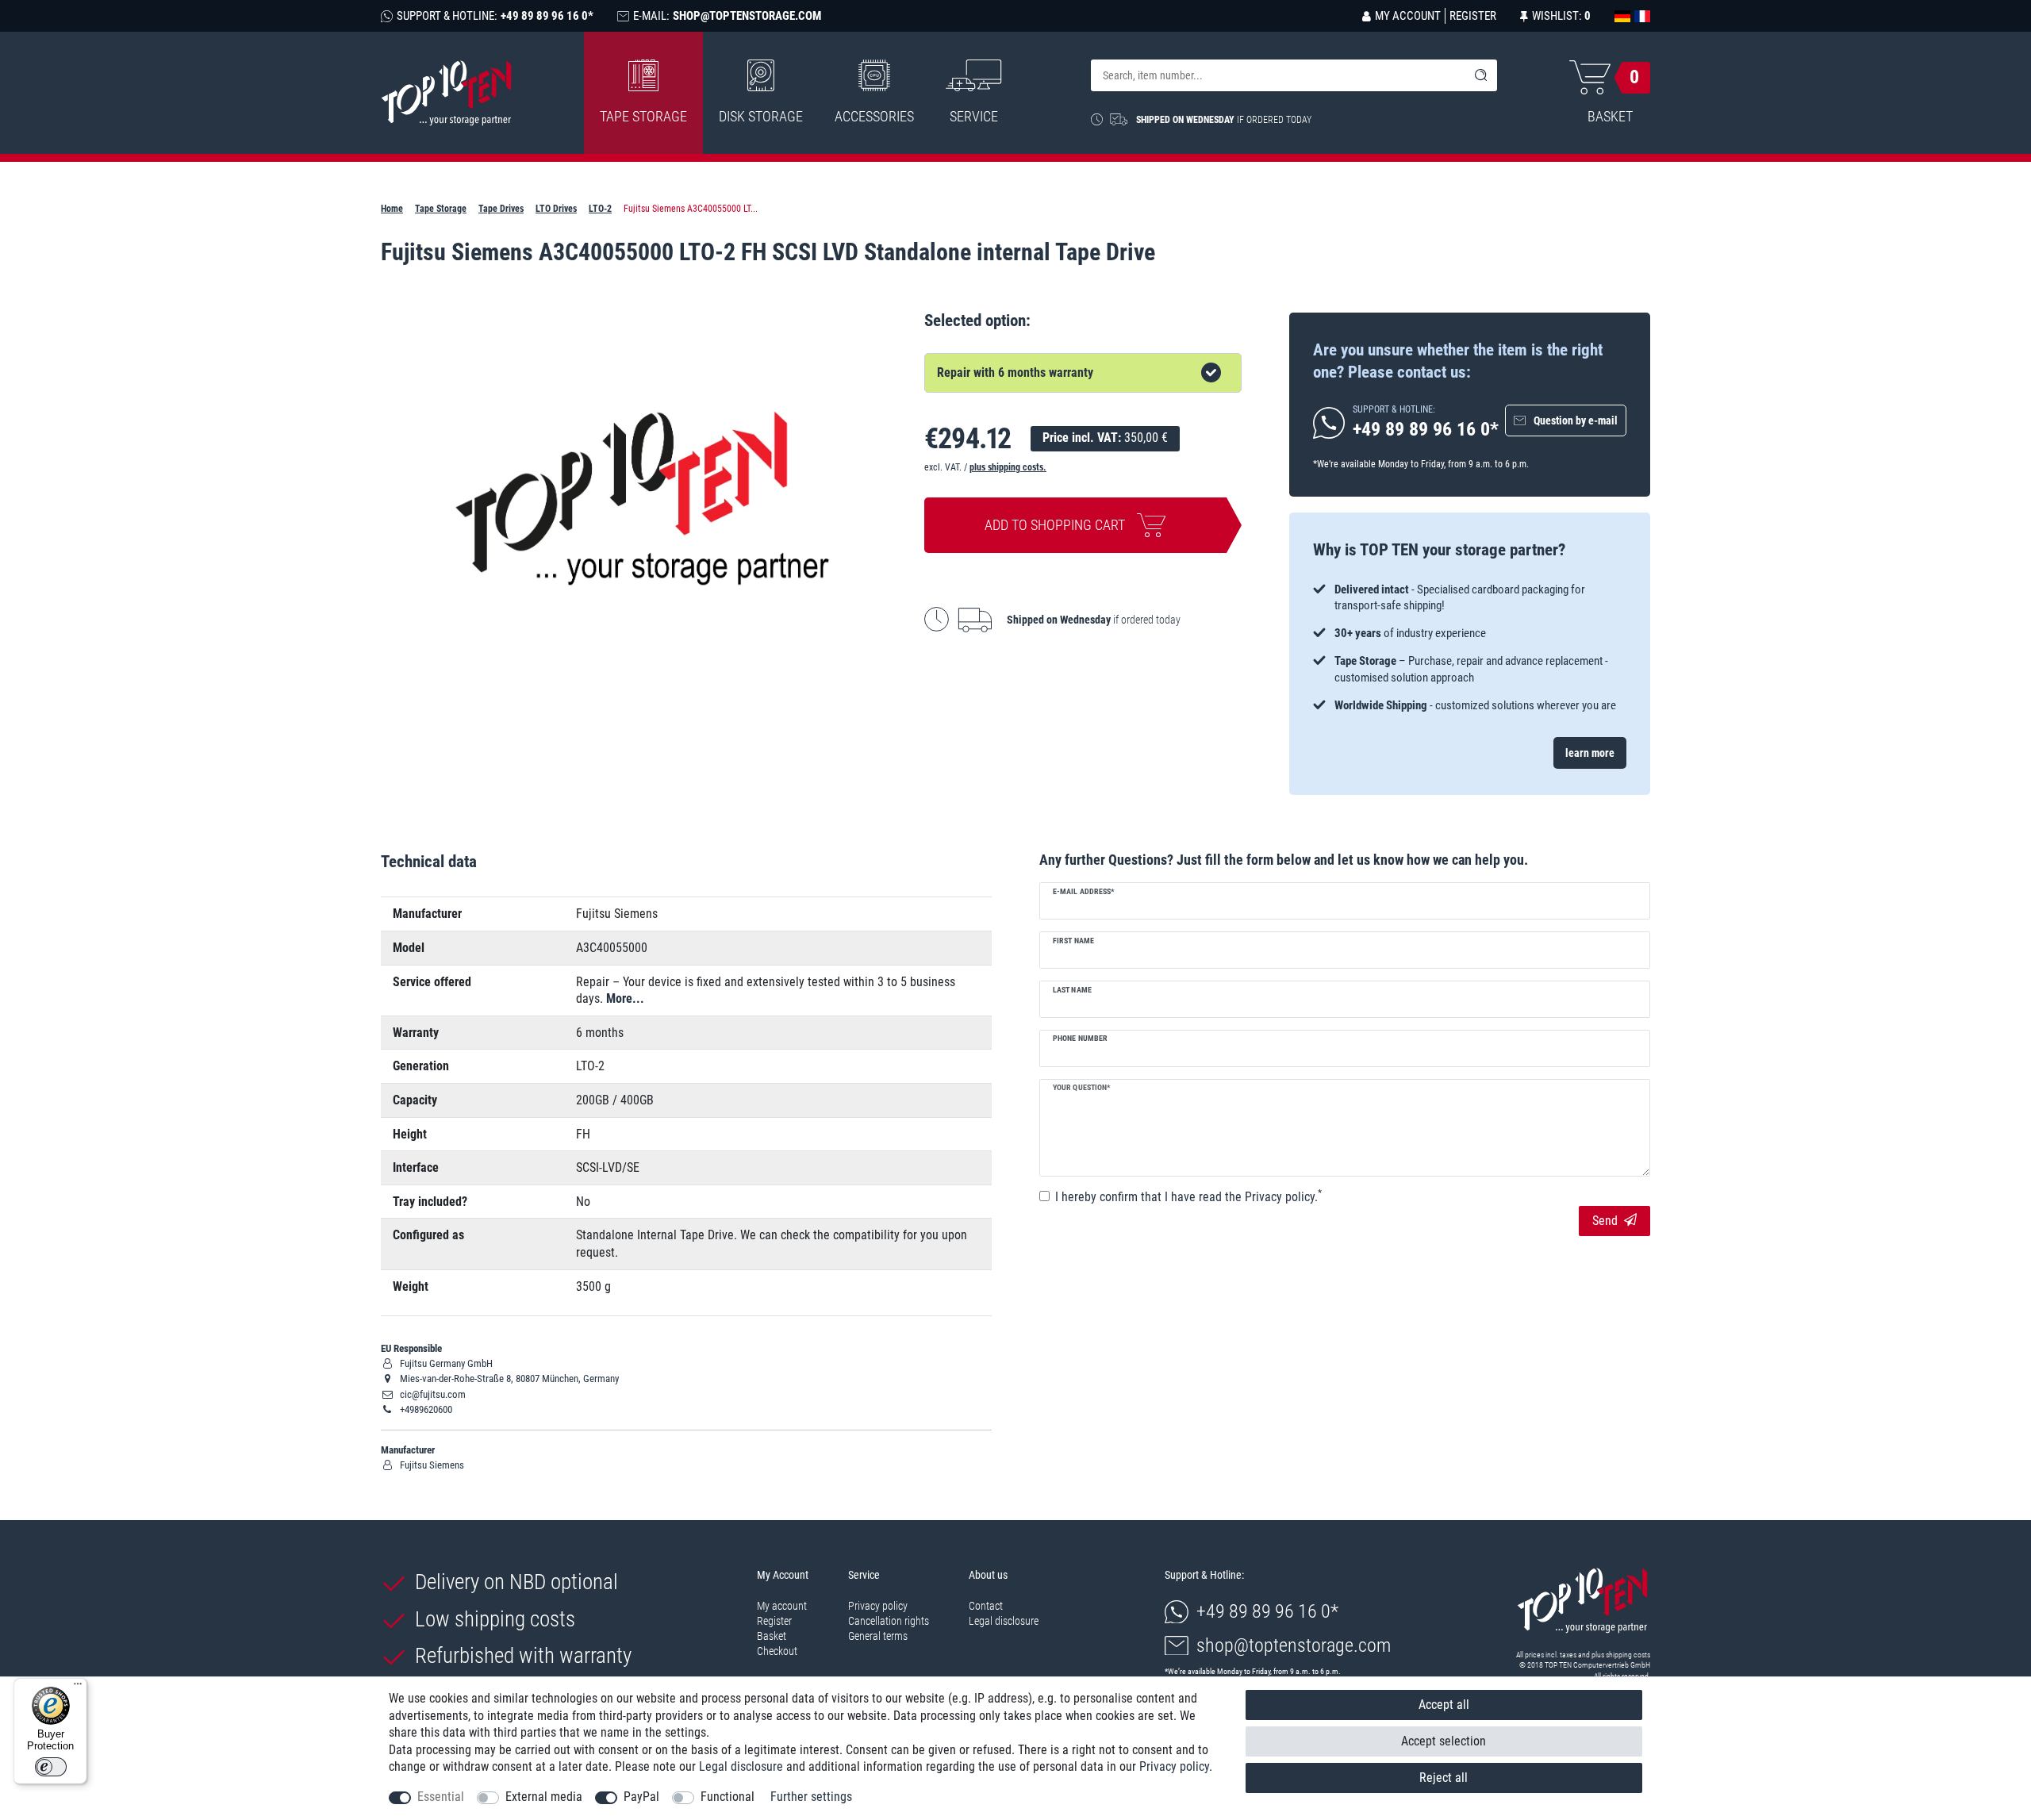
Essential (441, 1797)
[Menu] (78, 1688)
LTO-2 (600, 209)
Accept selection (1444, 1741)
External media (544, 1797)
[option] (1470, 648)
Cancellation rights (889, 1621)
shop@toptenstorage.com (1294, 1645)
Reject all (1444, 1778)
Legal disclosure (1004, 1621)
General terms (878, 1636)
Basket (772, 1636)
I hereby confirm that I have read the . (1188, 1196)
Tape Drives (501, 209)
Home (392, 209)
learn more (1590, 753)
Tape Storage (643, 116)
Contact (986, 1606)
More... (625, 998)
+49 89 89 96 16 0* (1267, 1611)
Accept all (1444, 1705)
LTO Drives (556, 209)
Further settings (811, 1797)
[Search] (1481, 75)
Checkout (777, 1651)
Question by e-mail (1576, 420)
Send (1605, 1221)
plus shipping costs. (1008, 467)
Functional (728, 1797)
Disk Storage (761, 116)
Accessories (874, 116)
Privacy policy (878, 1606)
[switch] (51, 1767)
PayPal (641, 1797)
